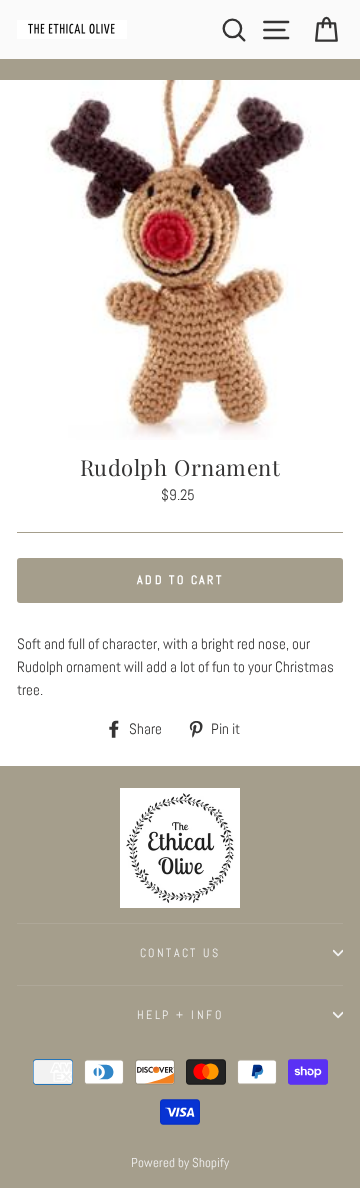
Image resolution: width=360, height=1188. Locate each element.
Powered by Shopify (180, 1163)
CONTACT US (180, 953)
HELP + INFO (180, 1015)
